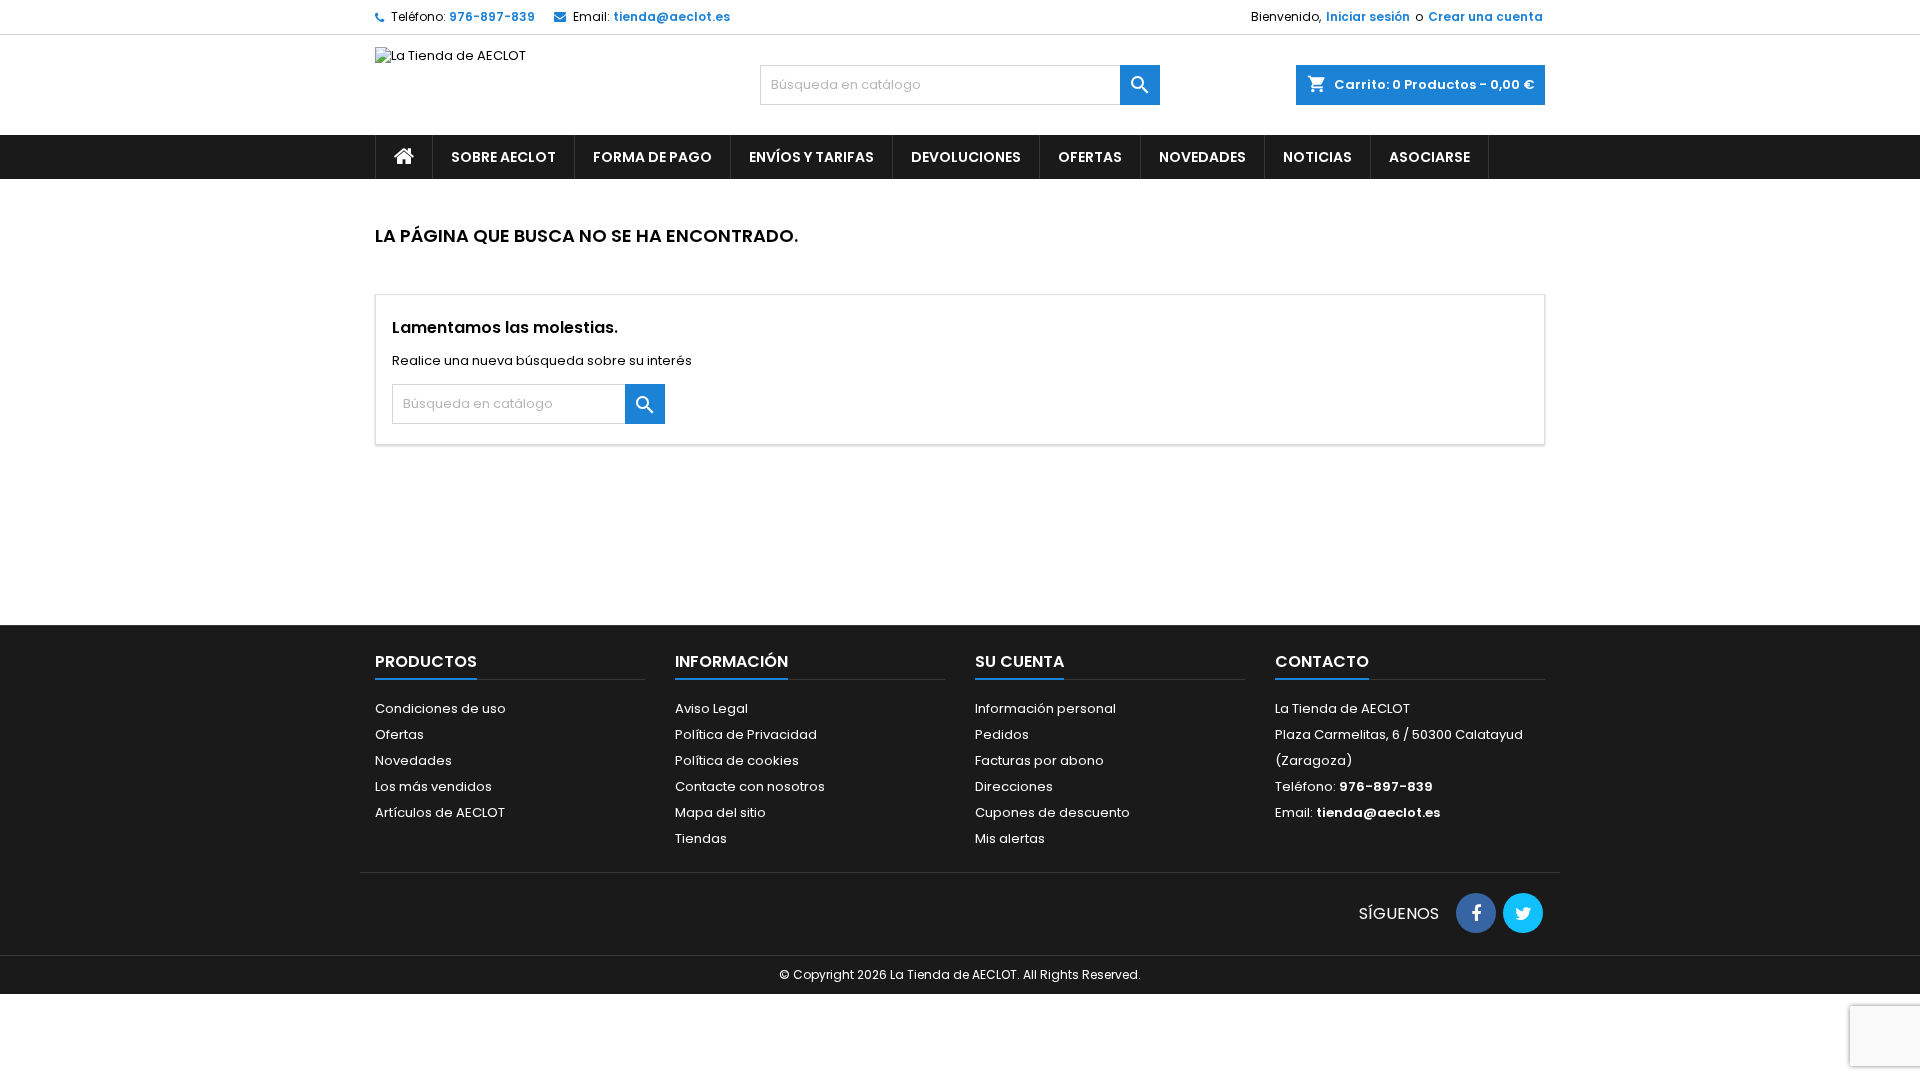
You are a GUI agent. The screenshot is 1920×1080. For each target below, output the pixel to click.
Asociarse (1429, 157)
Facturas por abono (1039, 760)
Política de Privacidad (746, 734)
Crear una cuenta (1485, 16)
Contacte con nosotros (750, 786)
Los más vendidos (433, 786)
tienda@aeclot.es (671, 16)
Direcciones (1014, 786)
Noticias (1317, 157)
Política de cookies (737, 760)
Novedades (1202, 157)
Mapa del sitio (720, 812)
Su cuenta (1019, 661)
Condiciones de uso (440, 708)
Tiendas (701, 838)
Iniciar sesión (1368, 16)
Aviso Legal (711, 708)
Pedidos (1002, 734)
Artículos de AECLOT (440, 812)
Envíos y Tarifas (811, 157)
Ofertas (1090, 157)
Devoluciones (966, 157)
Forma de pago (652, 157)
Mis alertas (1010, 838)
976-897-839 (492, 16)
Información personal (1045, 708)
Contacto (1322, 661)
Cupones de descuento (1052, 812)
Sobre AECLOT (503, 157)
